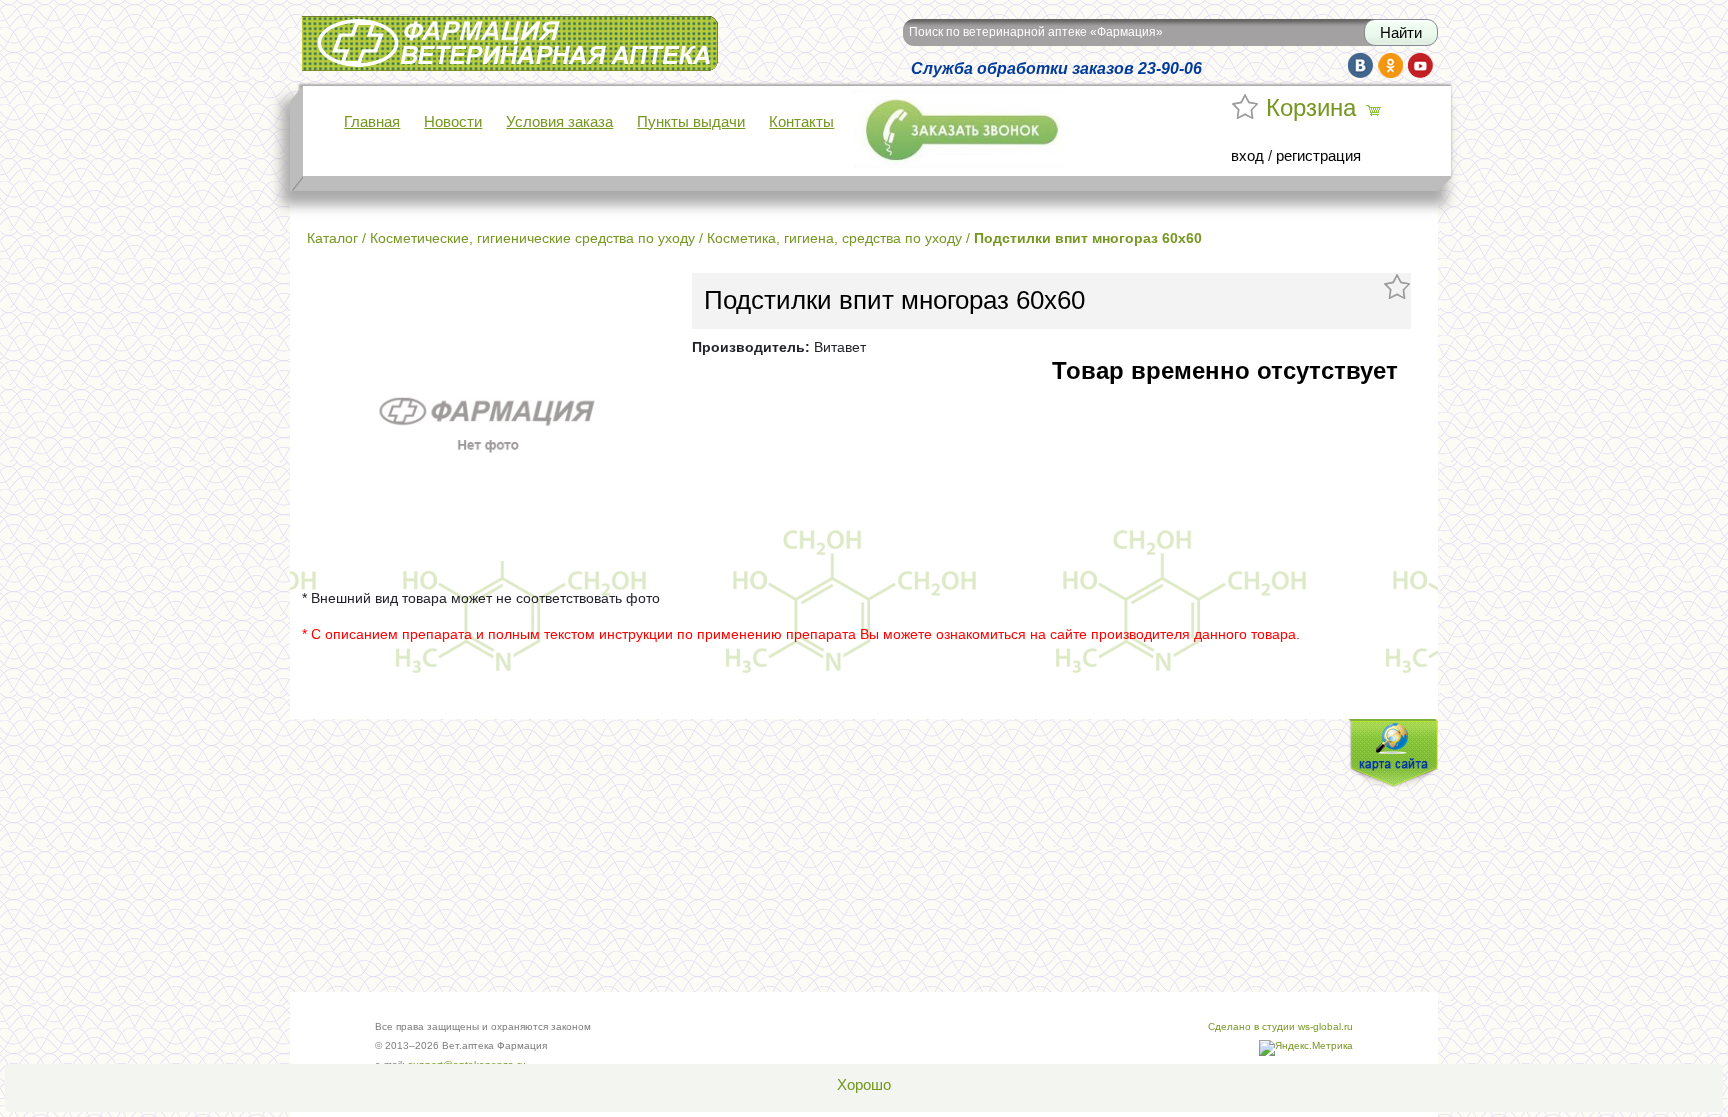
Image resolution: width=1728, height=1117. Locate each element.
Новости (453, 122)
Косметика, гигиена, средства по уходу (834, 238)
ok (1390, 65)
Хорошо (864, 1085)
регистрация (1318, 156)
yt (1420, 65)
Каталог (332, 238)
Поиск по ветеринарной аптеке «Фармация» (1036, 32)
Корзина (1311, 108)
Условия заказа (559, 122)
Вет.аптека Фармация (375, 29)
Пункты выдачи (691, 122)
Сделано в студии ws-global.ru (1280, 1026)
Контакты (801, 122)
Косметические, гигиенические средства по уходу (532, 238)
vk (1360, 65)
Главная (372, 122)
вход (1247, 156)
